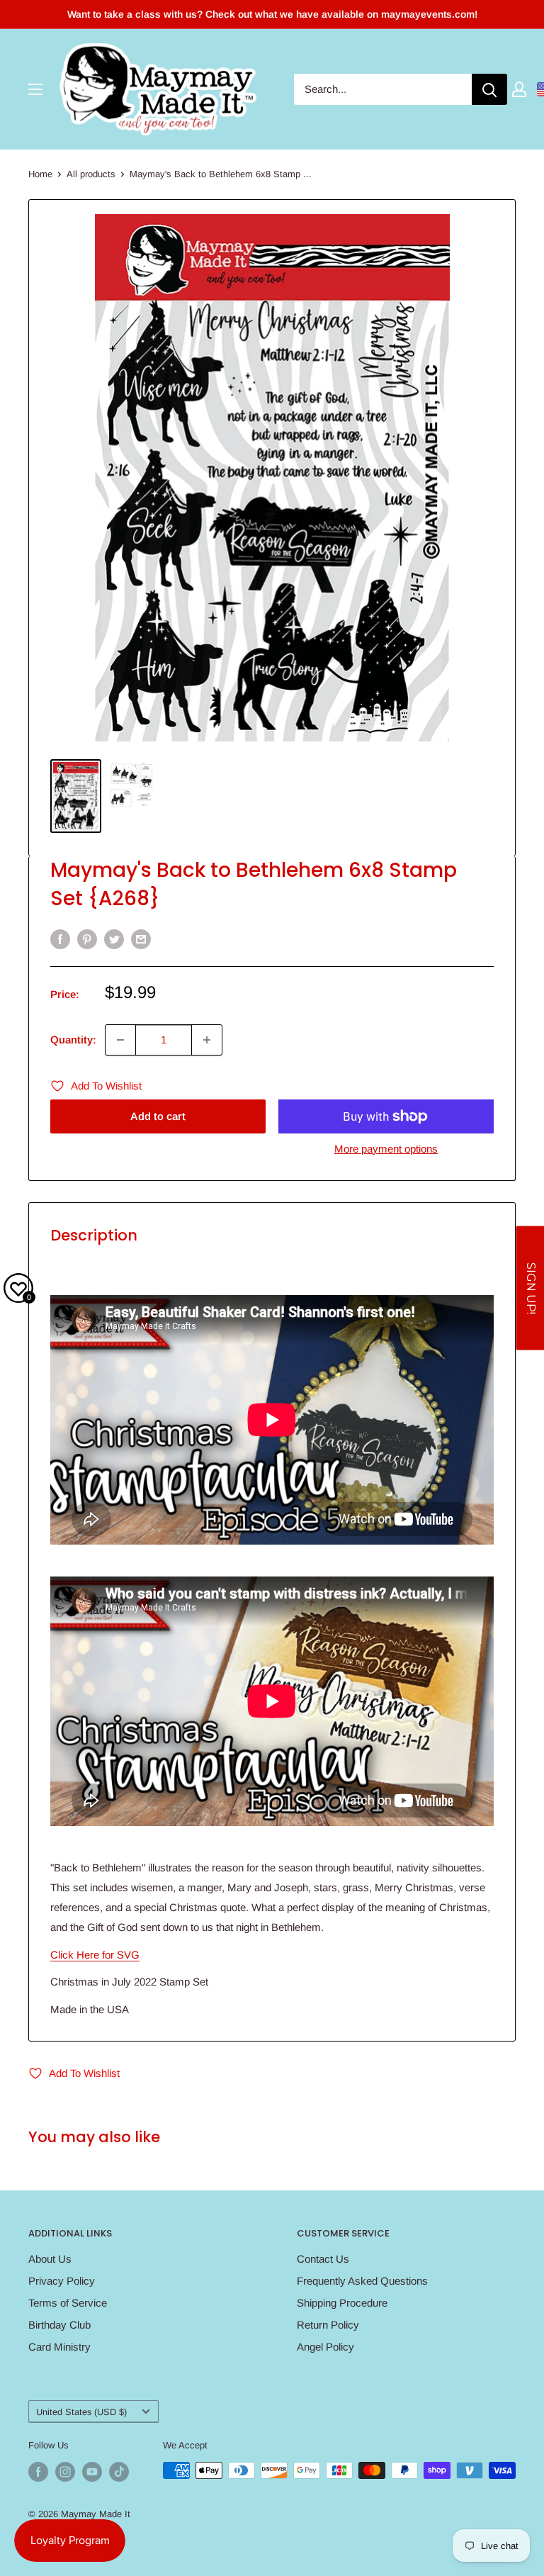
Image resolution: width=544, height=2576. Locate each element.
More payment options (386, 1149)
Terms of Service (68, 2303)
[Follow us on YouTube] (92, 2472)
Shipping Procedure (342, 2303)
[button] (530, 1288)
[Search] (489, 89)
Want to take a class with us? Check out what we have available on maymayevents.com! (272, 14)
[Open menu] (35, 89)
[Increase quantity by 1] (207, 1040)
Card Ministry (59, 2347)
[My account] (519, 89)
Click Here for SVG (95, 1955)
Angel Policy (325, 2347)
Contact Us (323, 2259)
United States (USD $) (81, 2412)
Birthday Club (59, 2325)
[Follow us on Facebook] (38, 2472)
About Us (50, 2259)
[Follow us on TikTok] (119, 2472)
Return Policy (328, 2325)
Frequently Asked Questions (362, 2281)
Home (40, 174)
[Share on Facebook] (60, 939)
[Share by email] (141, 939)
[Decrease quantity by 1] (120, 1040)
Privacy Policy (62, 2281)
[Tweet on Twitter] (114, 939)
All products (91, 174)
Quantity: (73, 1040)
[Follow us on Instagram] (65, 2472)
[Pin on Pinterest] (87, 939)
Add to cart (158, 1116)
